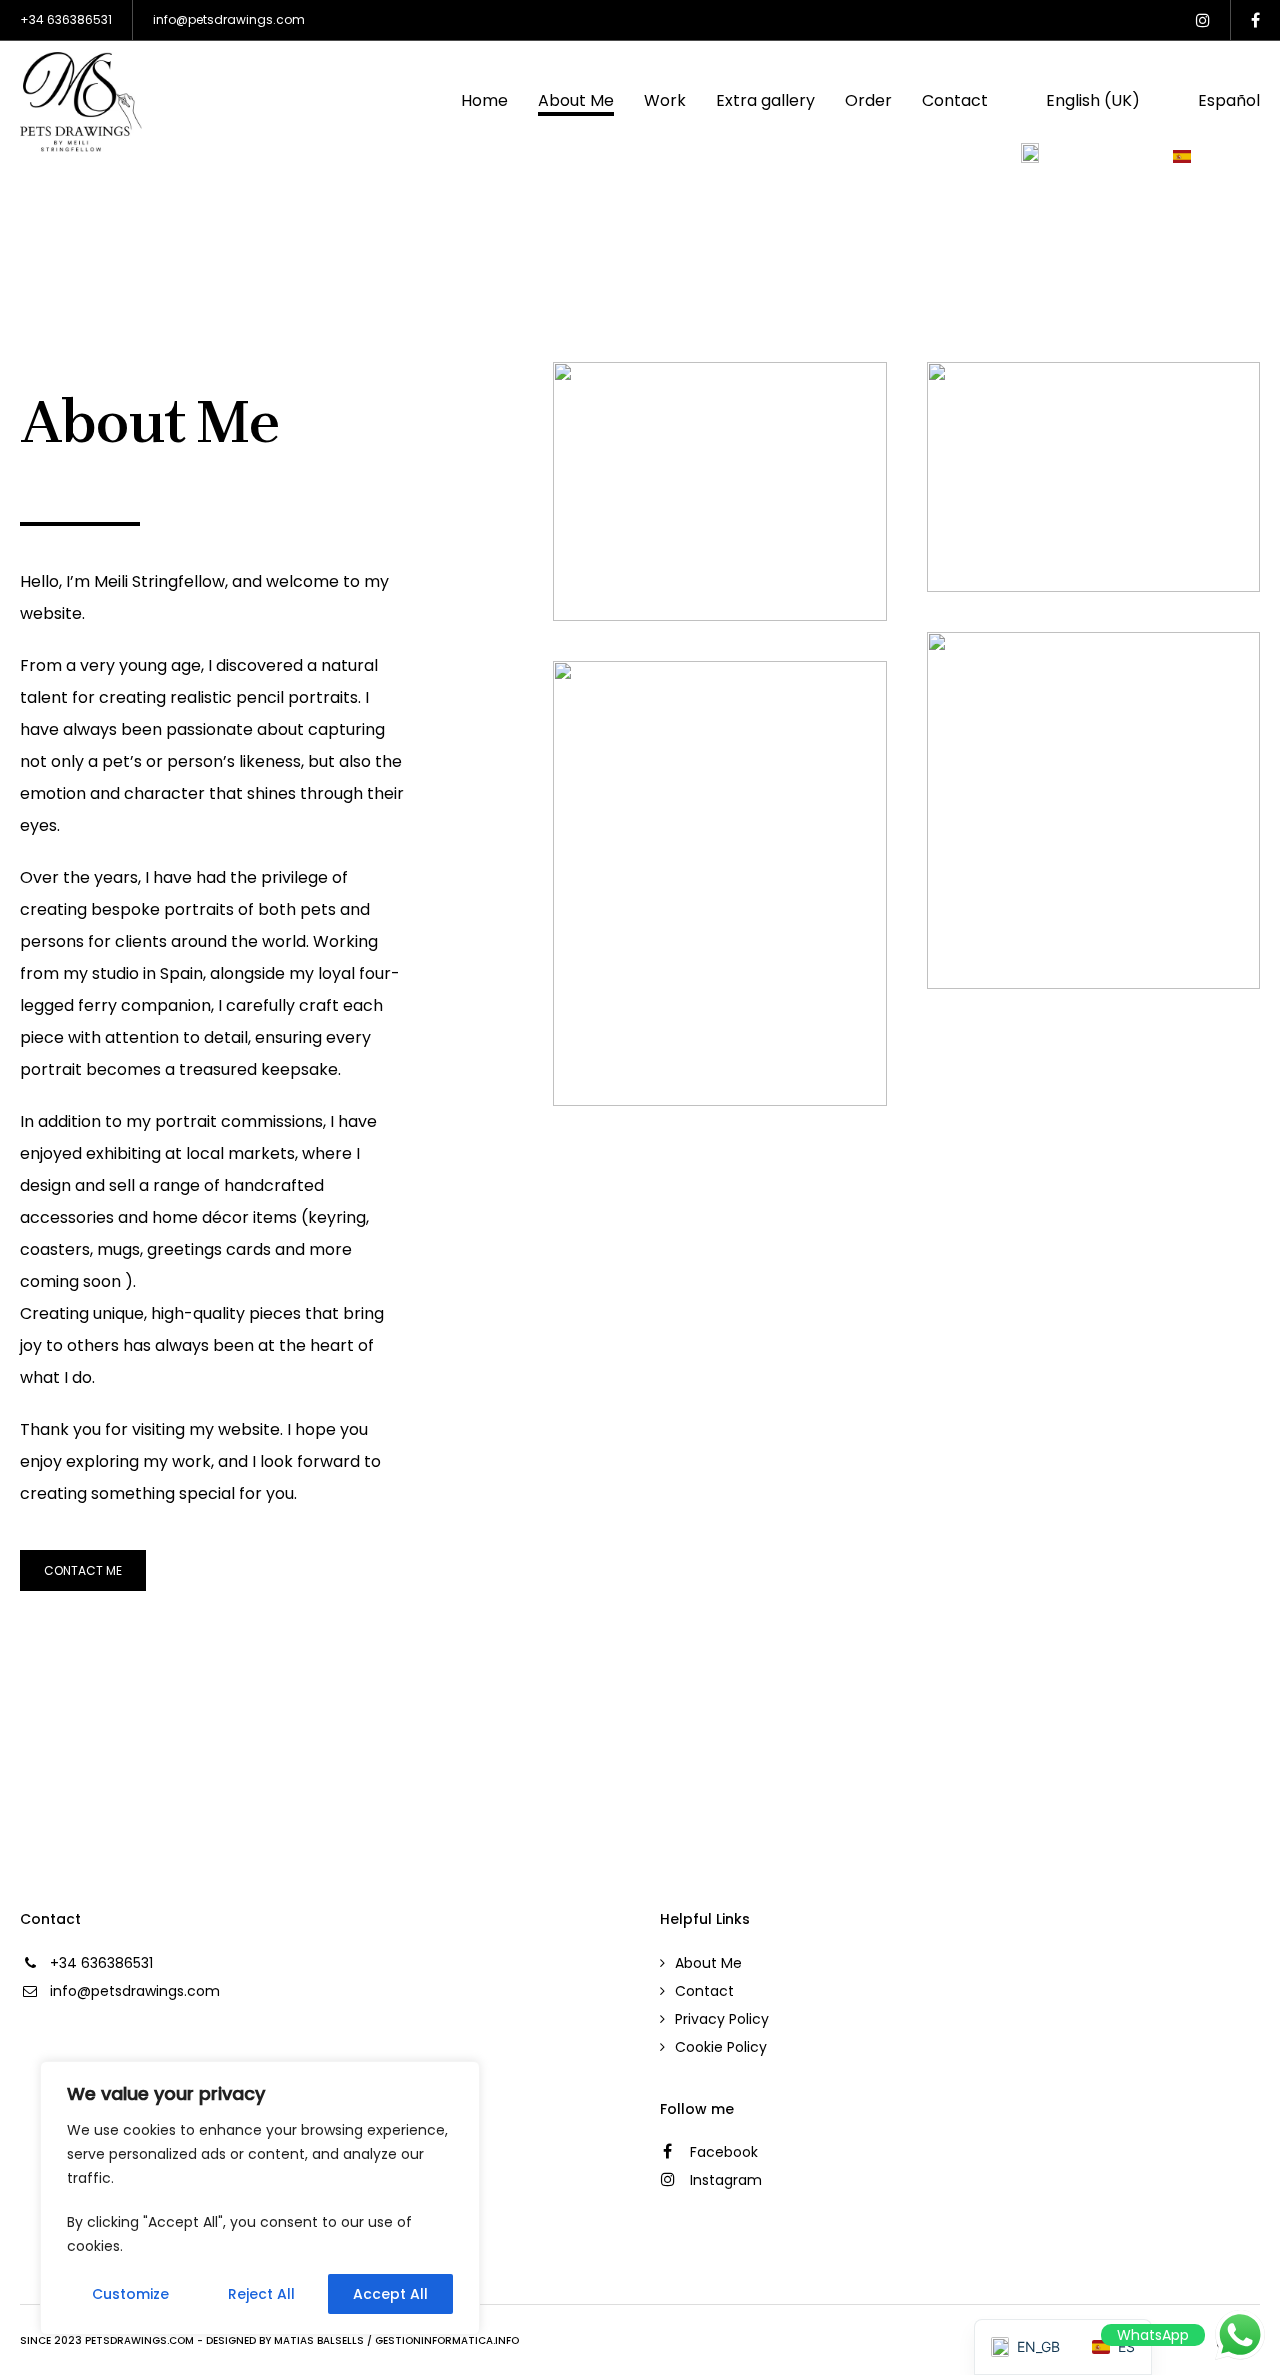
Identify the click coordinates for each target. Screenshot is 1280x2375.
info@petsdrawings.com (229, 19)
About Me (708, 1963)
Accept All (390, 2294)
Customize (130, 2294)
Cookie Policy (721, 2047)
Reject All (261, 2294)
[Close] (459, 2078)
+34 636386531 (66, 19)
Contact (704, 1991)
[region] (260, 2198)
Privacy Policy (722, 2019)
